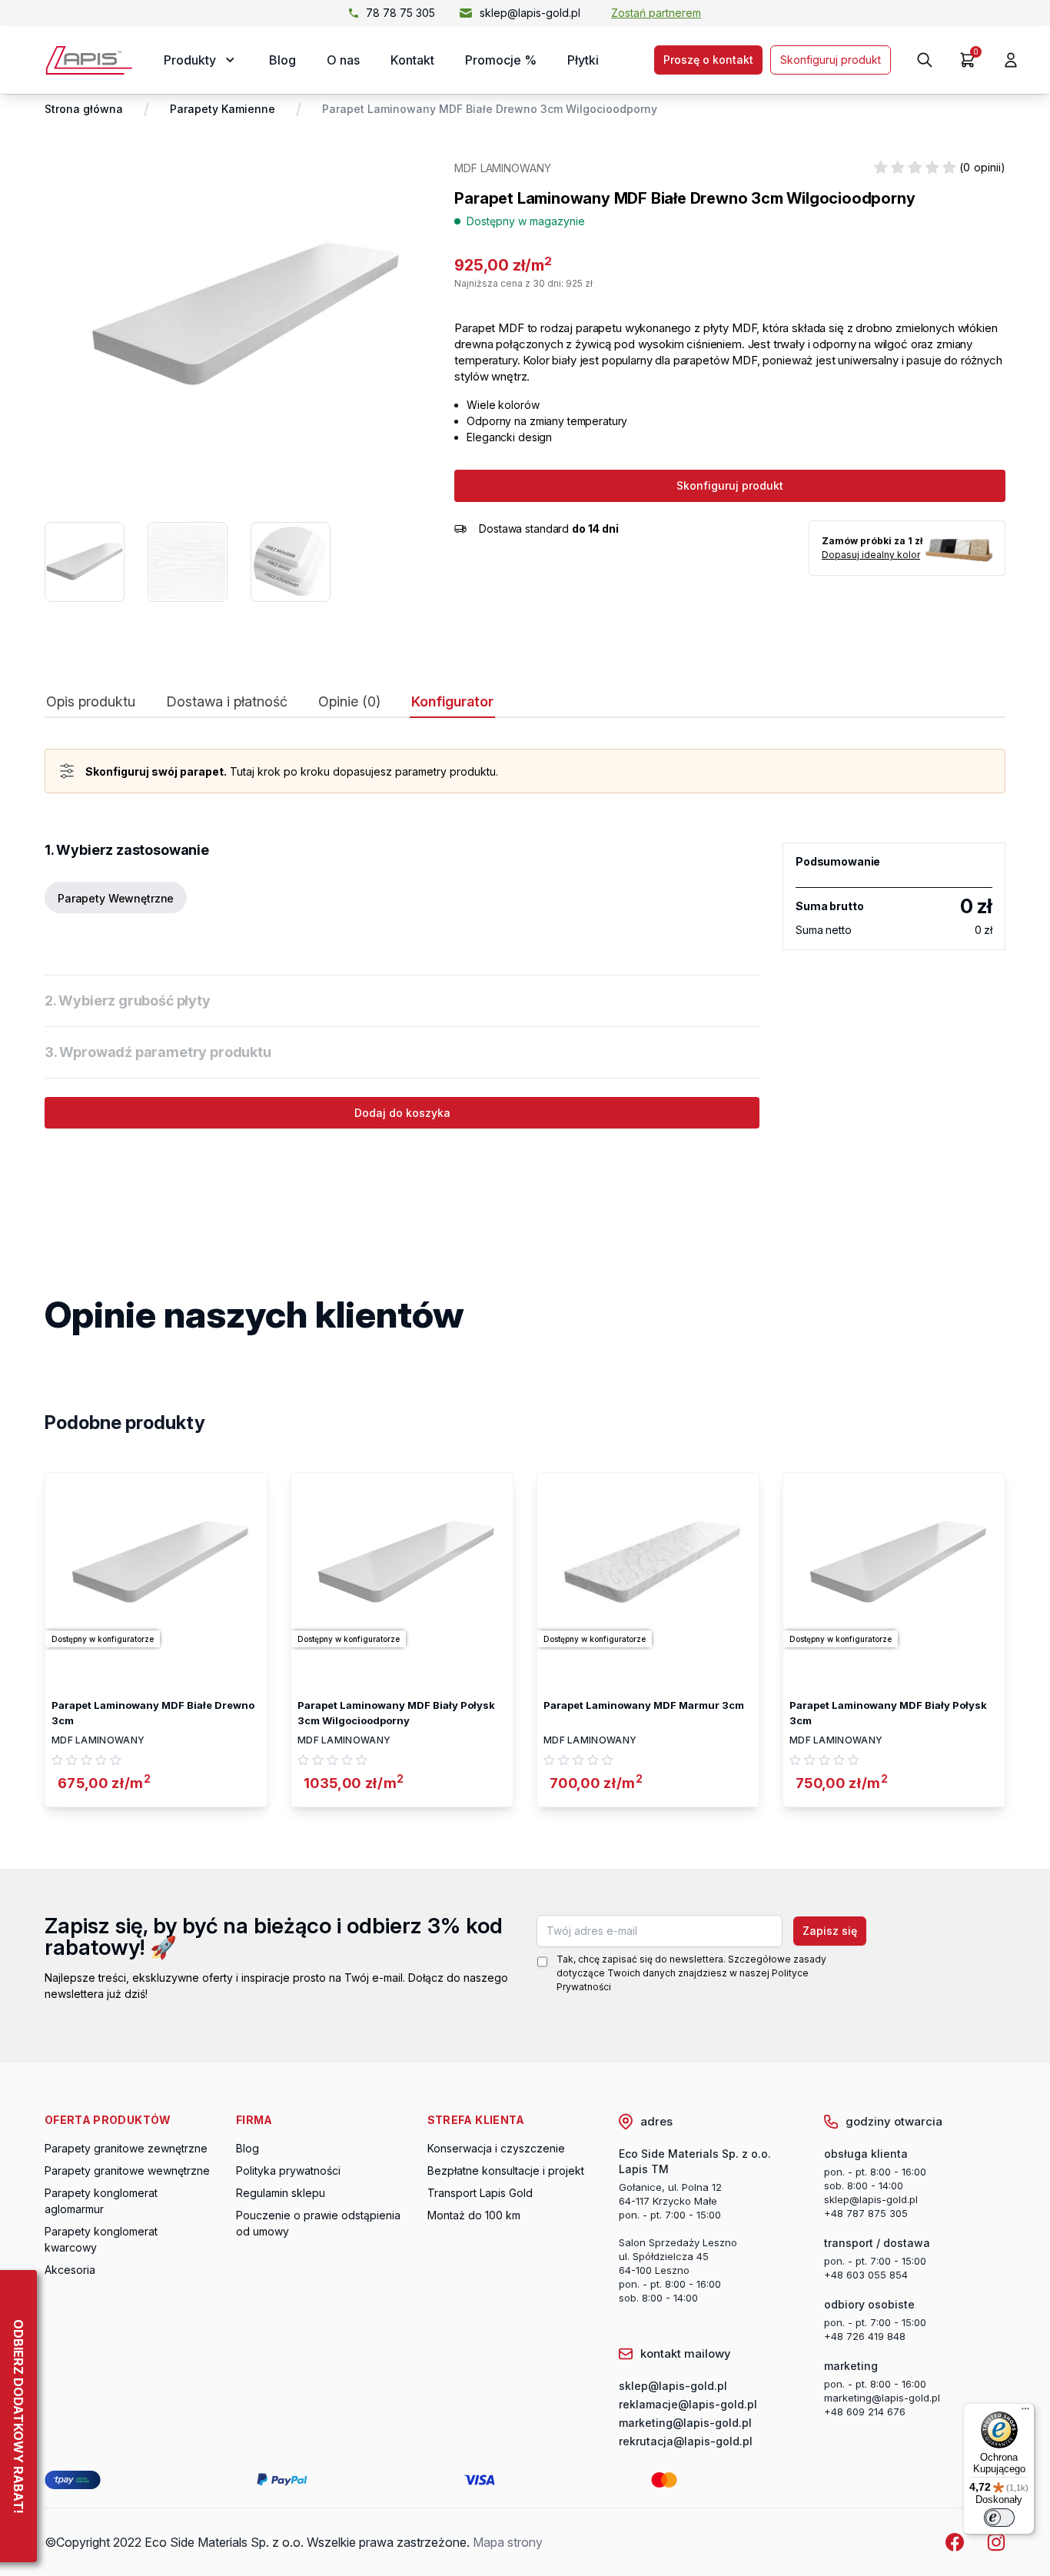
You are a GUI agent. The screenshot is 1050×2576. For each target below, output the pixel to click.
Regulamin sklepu (281, 2193)
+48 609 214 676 (865, 2411)
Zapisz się (830, 1931)
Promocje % (501, 60)
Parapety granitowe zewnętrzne (126, 2148)
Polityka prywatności (288, 2170)
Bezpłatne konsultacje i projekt (506, 2170)
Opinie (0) (349, 702)
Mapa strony (508, 2542)
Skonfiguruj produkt (831, 60)
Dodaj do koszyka (402, 1113)
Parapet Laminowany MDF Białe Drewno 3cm (153, 1713)
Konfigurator (452, 702)
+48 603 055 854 (866, 2275)
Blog (282, 60)
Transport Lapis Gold (480, 2193)
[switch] (999, 2518)
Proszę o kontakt (708, 60)
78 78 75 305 (400, 13)
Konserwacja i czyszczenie (496, 2148)
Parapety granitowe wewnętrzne (127, 2170)
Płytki (583, 60)
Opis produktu (91, 702)
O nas (343, 60)
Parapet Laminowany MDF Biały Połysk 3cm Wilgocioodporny (396, 1713)
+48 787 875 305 (866, 2213)
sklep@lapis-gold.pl (530, 13)
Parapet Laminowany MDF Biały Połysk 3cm (888, 1713)
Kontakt (412, 60)
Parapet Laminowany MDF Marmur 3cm (644, 1705)
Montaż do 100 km (474, 2215)
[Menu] (1025, 2412)
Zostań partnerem (656, 13)
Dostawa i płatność (227, 702)
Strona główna (84, 109)
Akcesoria (70, 2270)
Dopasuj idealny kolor (871, 555)
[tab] (91, 705)
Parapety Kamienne (223, 109)
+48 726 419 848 (865, 2336)
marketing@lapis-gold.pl (882, 2398)
